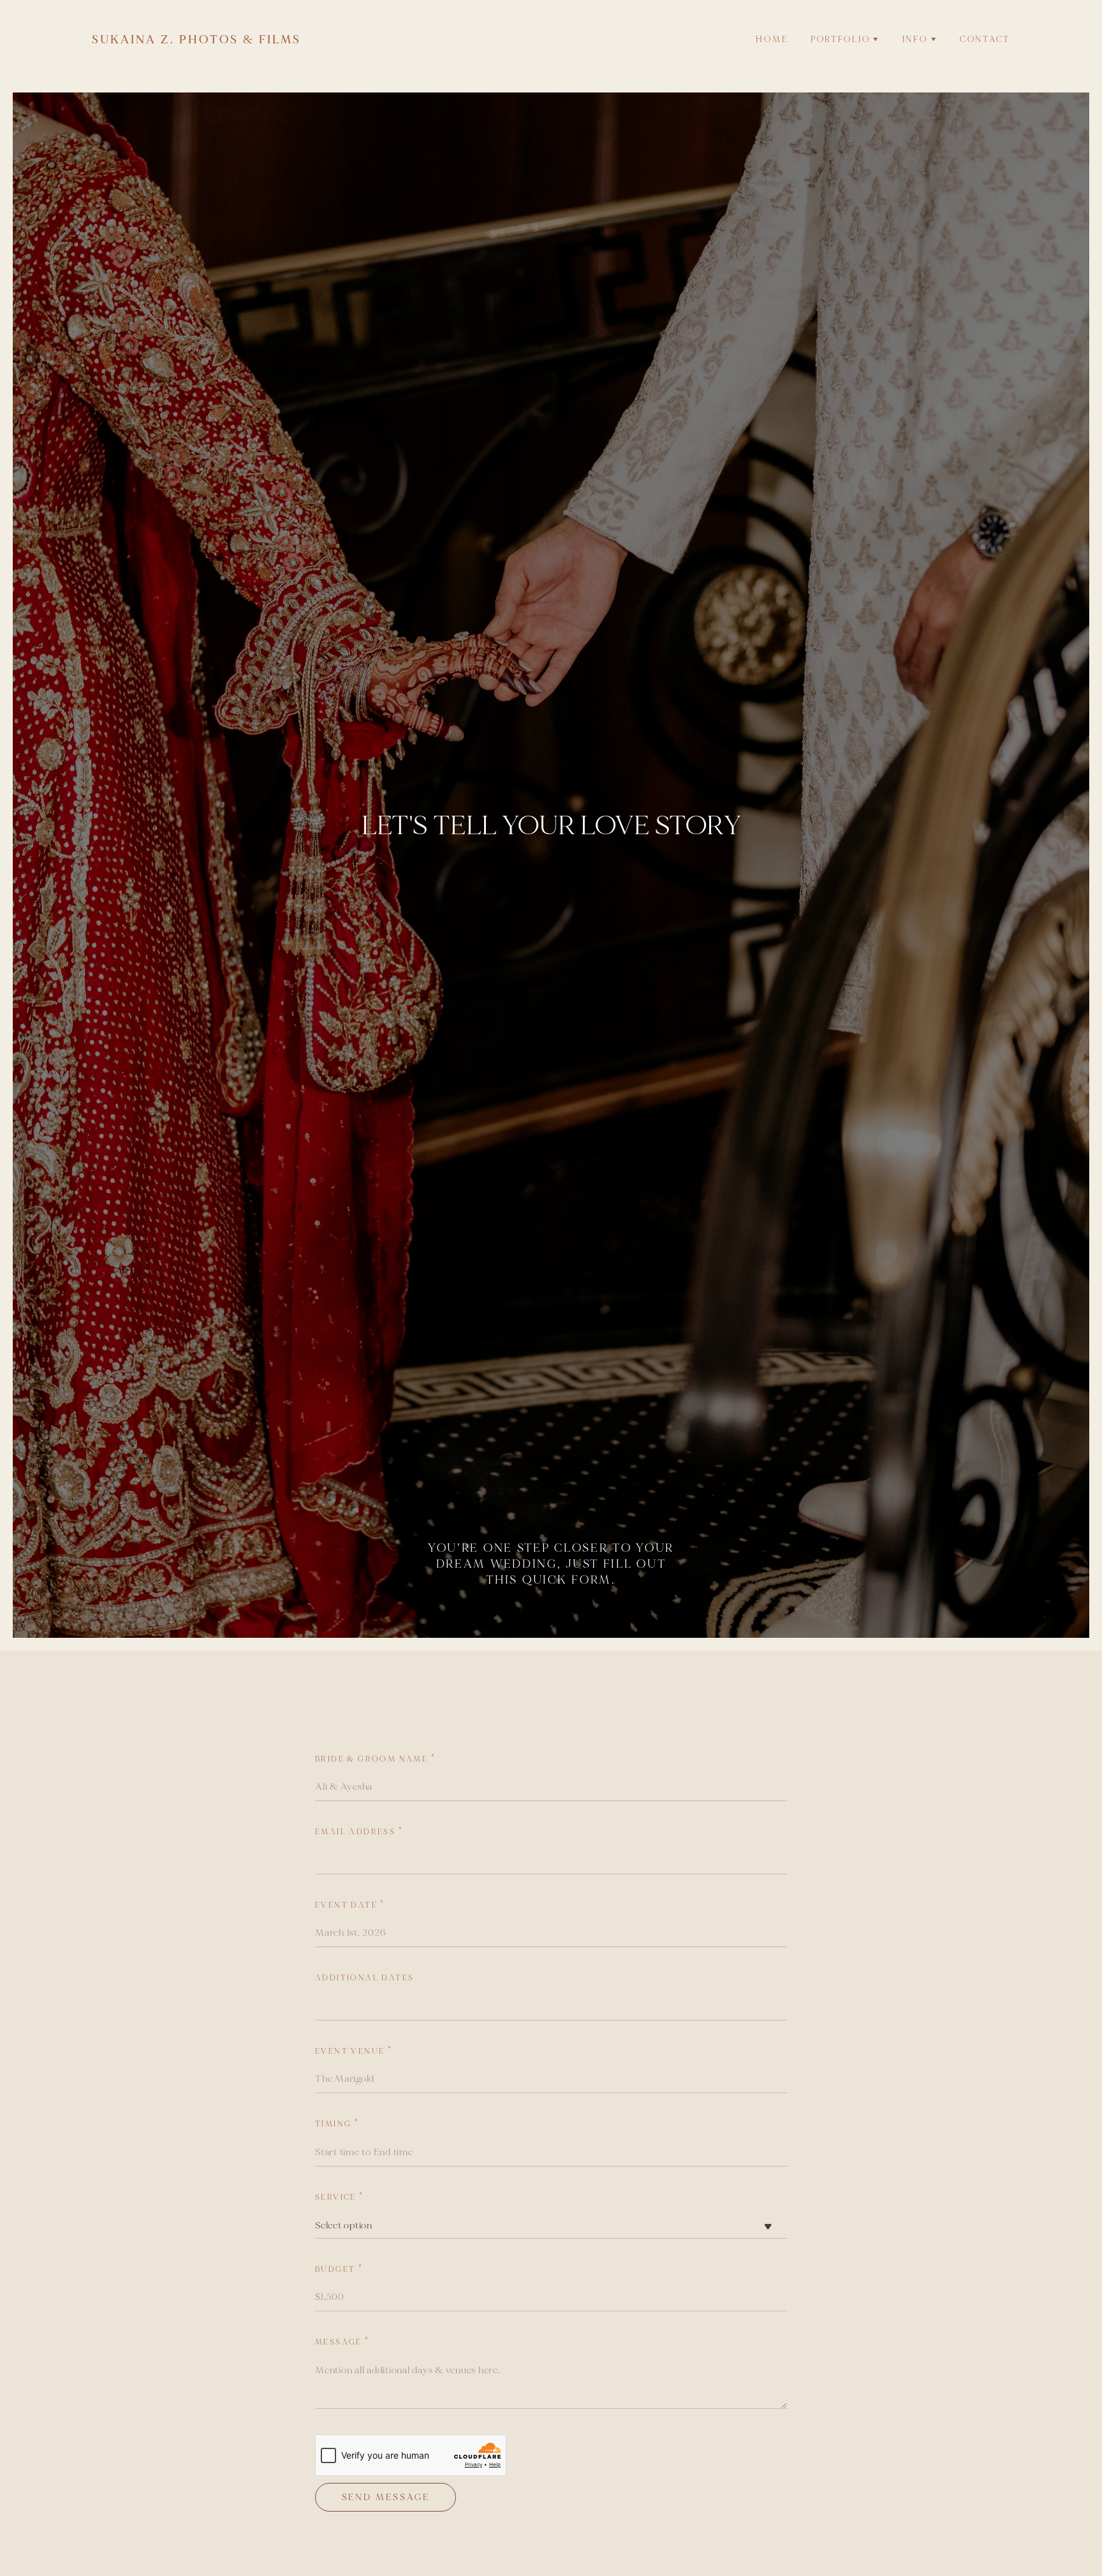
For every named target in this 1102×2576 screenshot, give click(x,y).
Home (772, 40)
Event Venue (354, 2051)
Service (340, 2197)
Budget (339, 2270)
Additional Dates (364, 1978)
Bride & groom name (375, 1759)
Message (342, 2342)
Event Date (350, 1905)
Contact (985, 40)
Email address (359, 1832)
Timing (337, 2124)
